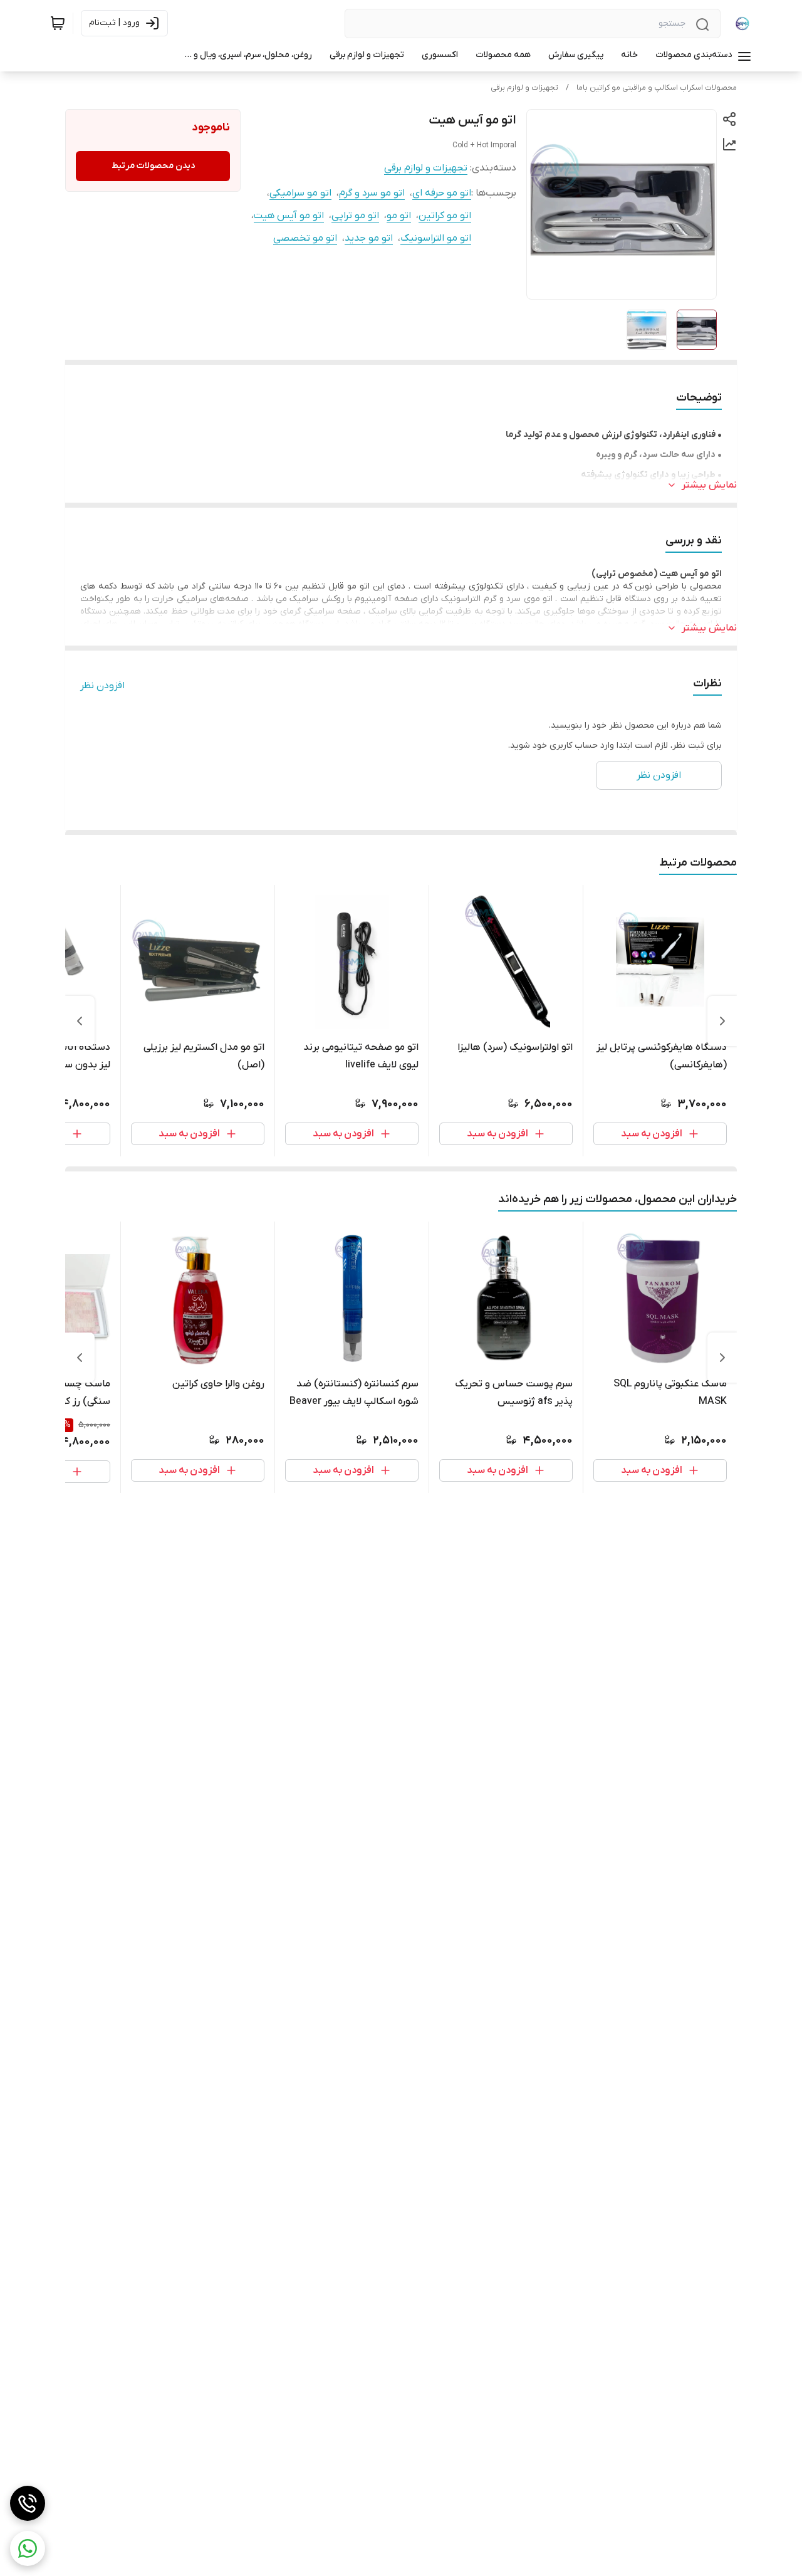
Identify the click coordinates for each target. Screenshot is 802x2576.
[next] (80, 1021)
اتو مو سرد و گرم (372, 193)
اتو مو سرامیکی (300, 193)
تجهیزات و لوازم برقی (524, 88)
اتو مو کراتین (445, 216)
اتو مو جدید (369, 238)
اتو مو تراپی (355, 216)
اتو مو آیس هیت (289, 216)
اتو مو (399, 216)
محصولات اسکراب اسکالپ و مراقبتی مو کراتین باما (657, 88)
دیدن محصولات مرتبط (153, 166)
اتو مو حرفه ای (442, 193)
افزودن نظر (102, 686)
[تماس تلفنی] (28, 2503)
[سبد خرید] (58, 23)
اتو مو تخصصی (305, 238)
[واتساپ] (28, 2548)
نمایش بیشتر (709, 485)
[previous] (722, 1021)
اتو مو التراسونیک (436, 238)
